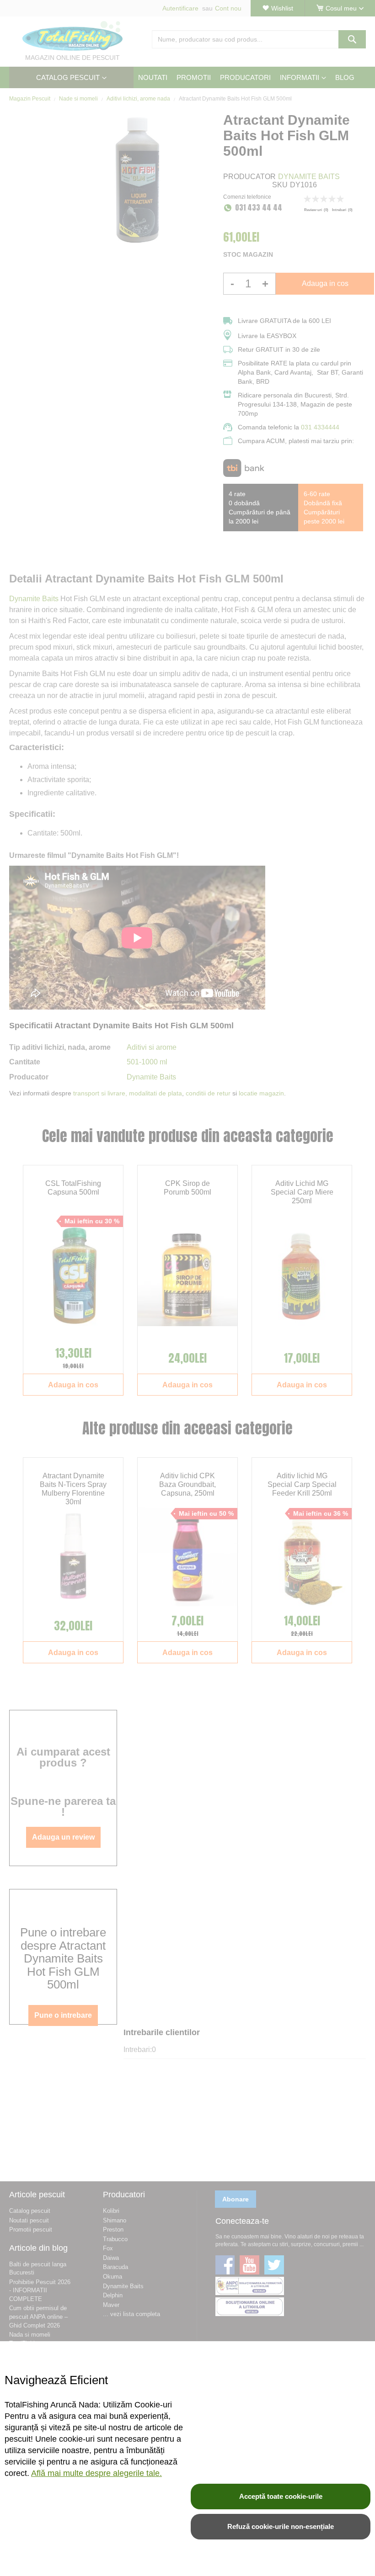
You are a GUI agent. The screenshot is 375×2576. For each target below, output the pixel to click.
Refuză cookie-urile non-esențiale (281, 2526)
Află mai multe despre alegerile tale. (96, 2473)
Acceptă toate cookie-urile (281, 2496)
